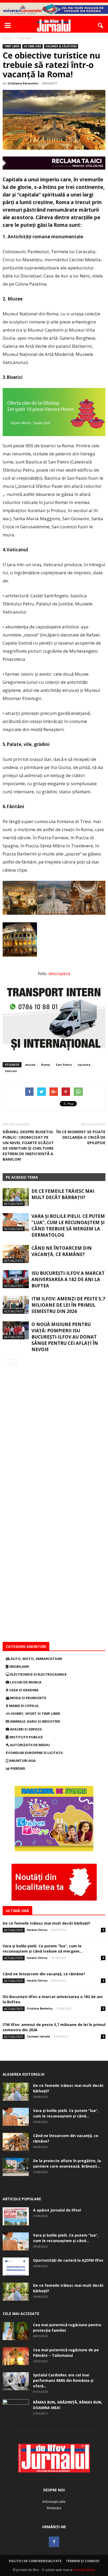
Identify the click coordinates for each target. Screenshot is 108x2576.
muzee (30, 1065)
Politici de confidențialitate (35, 2561)
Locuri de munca (25, 1682)
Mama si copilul (24, 1706)
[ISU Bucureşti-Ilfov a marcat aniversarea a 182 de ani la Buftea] (16, 1279)
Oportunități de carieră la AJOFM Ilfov (68, 2260)
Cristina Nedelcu (40, 2008)
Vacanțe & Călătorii (61, 46)
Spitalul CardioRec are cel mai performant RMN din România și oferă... (63, 2380)
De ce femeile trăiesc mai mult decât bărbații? (63, 1194)
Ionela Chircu (37, 1930)
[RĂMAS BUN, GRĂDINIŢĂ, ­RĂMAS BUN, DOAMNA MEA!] (16, 2409)
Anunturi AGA (22, 1761)
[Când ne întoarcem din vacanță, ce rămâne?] (16, 1254)
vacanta (84, 1065)
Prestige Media (84, 2570)
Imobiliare (19, 1666)
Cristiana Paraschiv (23, 83)
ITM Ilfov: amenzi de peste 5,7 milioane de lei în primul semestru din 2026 (68, 1305)
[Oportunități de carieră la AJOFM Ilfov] (16, 2267)
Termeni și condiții (83, 2561)
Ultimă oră (33, 46)
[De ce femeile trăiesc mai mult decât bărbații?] (16, 1197)
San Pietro (64, 1065)
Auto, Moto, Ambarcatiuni (36, 1659)
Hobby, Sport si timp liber (35, 1714)
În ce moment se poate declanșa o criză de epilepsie (81, 1137)
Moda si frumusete (28, 1698)
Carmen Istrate (38, 2036)
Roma (46, 1065)
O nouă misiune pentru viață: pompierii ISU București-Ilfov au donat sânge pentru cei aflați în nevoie (65, 1337)
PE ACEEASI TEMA (22, 1177)
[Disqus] (54, 1440)
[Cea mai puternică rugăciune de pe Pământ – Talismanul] (16, 2356)
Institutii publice (26, 1737)
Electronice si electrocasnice (38, 1674)
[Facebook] (54, 2542)
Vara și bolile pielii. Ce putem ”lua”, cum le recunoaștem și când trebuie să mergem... (43, 1949)
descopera (59, 973)
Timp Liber (12, 46)
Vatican (11, 1071)
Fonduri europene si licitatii (35, 1753)
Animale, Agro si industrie (35, 1721)
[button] (101, 26)
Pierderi (17, 1768)
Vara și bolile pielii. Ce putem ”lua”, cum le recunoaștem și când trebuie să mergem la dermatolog (68, 1226)
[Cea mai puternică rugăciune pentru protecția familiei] (16, 2331)
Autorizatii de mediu (29, 1745)
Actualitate (14, 1204)
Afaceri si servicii (25, 1729)
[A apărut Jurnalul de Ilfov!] (16, 2216)
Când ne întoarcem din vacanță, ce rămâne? (62, 1251)
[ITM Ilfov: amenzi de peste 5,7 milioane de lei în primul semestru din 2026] (16, 1305)
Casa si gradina (23, 1690)
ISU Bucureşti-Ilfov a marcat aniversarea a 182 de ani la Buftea (68, 1279)
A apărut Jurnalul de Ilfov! (57, 2210)
